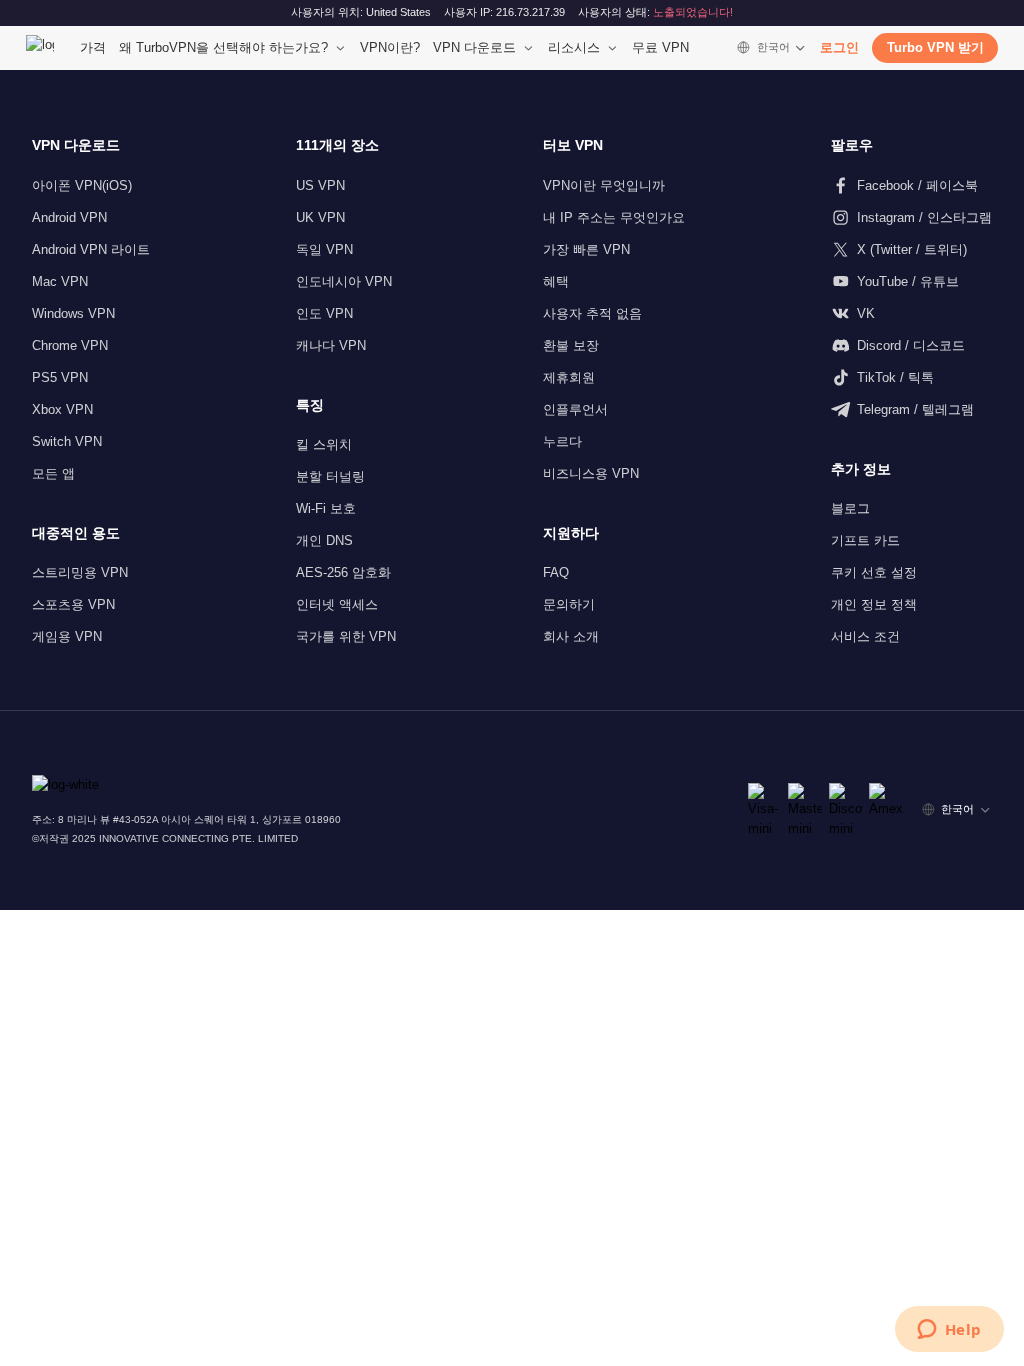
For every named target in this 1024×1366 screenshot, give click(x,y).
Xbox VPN (62, 409)
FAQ (556, 572)
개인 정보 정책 (874, 604)
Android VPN (69, 217)
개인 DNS (324, 540)
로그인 (839, 47)
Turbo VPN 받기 (935, 47)
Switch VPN (67, 441)
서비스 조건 (865, 636)
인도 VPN (324, 313)
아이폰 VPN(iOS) (82, 185)
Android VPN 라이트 (91, 249)
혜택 (556, 281)
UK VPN (320, 217)
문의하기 (569, 604)
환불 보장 (571, 345)
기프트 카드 (865, 540)
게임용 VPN (67, 636)
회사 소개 (571, 636)
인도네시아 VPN (344, 281)
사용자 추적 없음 (592, 313)
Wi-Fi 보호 (326, 508)
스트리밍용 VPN (80, 572)
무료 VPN (660, 47)
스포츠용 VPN (73, 604)
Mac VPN (60, 281)
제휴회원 (569, 377)
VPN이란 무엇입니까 (604, 185)
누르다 (562, 441)
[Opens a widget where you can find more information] (949, 1331)
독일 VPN (324, 249)
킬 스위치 (324, 444)
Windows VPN (73, 313)
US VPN (320, 185)
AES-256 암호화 (343, 572)
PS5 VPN (60, 377)
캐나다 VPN (331, 345)
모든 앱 (53, 473)
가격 (93, 47)
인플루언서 (575, 409)
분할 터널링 (330, 476)
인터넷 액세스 (337, 604)
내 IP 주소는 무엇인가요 (614, 217)
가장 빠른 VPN (586, 249)
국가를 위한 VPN (346, 636)
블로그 (850, 508)
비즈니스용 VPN (591, 473)
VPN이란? (390, 47)
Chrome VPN (70, 345)
